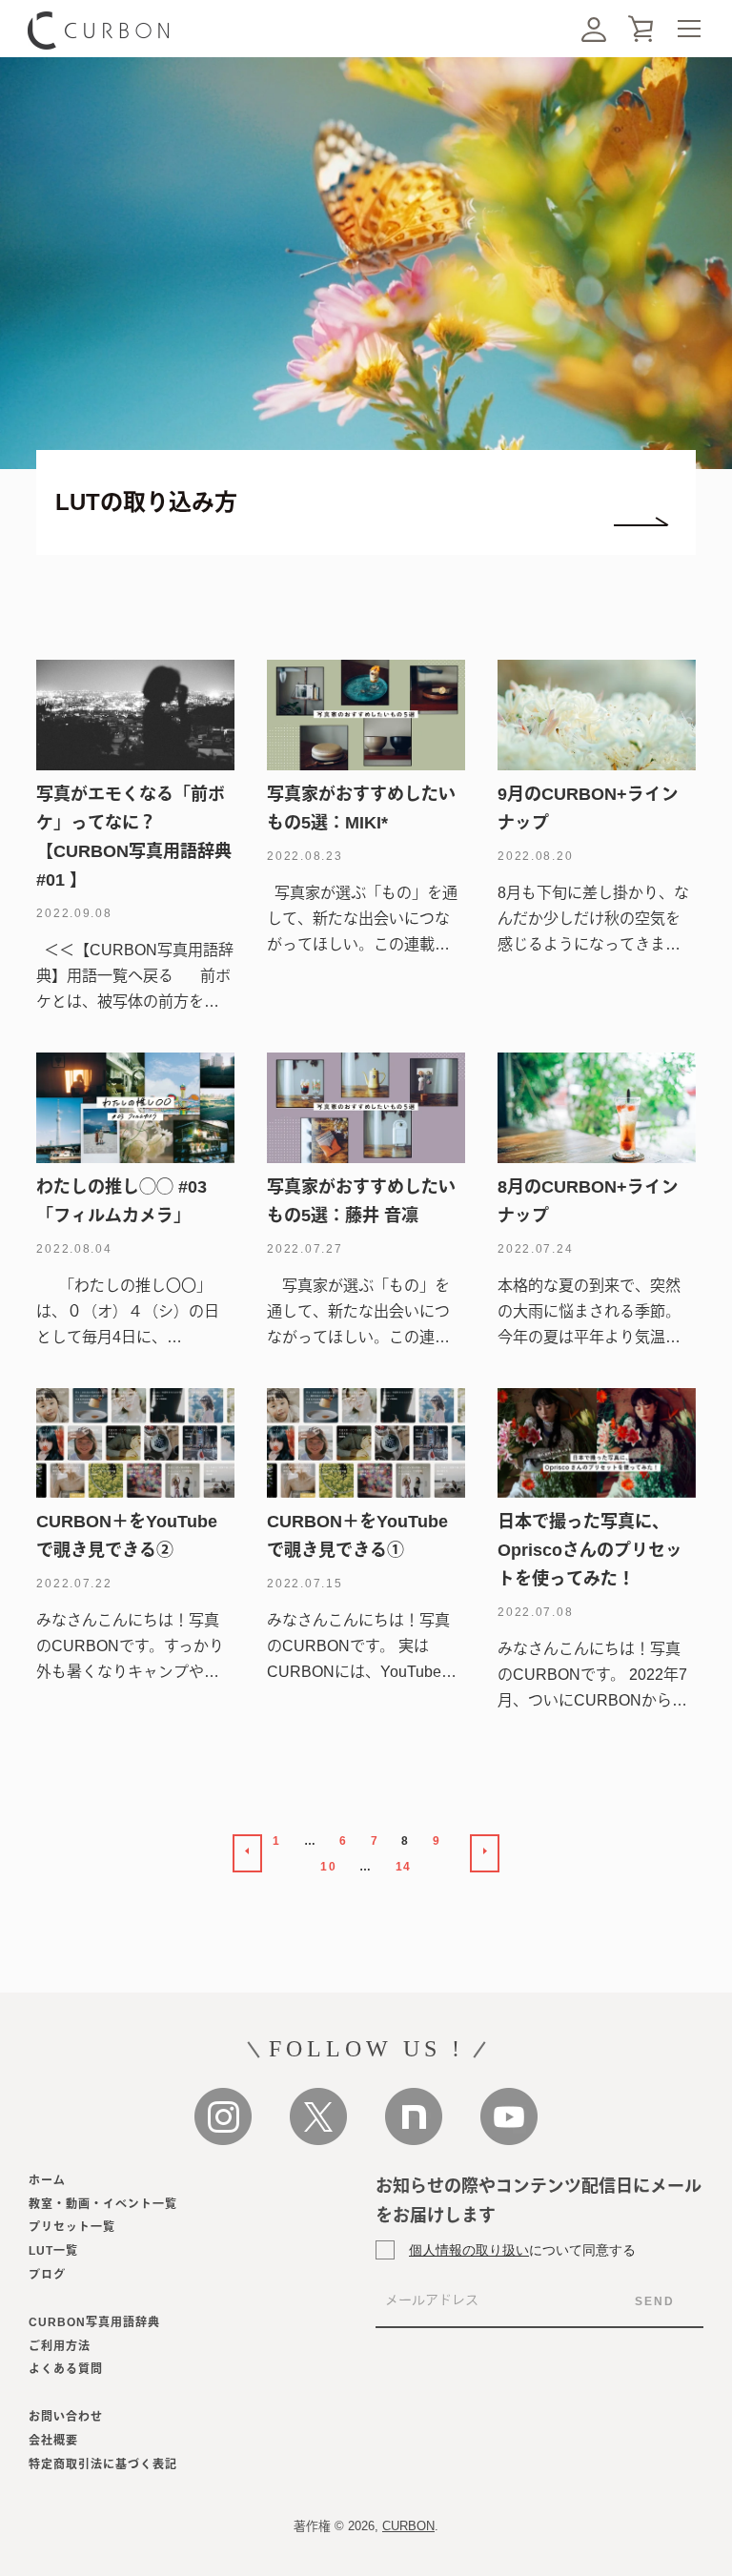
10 (328, 1867)
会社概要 (53, 2441)
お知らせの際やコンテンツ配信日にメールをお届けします (539, 2201)
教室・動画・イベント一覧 (103, 2204)
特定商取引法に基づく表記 (103, 2464)
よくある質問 (66, 2369)
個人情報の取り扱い (469, 2249)
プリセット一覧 (72, 2227)
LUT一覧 (53, 2251)
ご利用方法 (60, 2346)
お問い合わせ (66, 2417)
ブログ (47, 2275)
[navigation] (689, 29)
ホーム (47, 2180)
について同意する (522, 2249)
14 (404, 1867)
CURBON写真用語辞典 (94, 2322)
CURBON (408, 2526)
